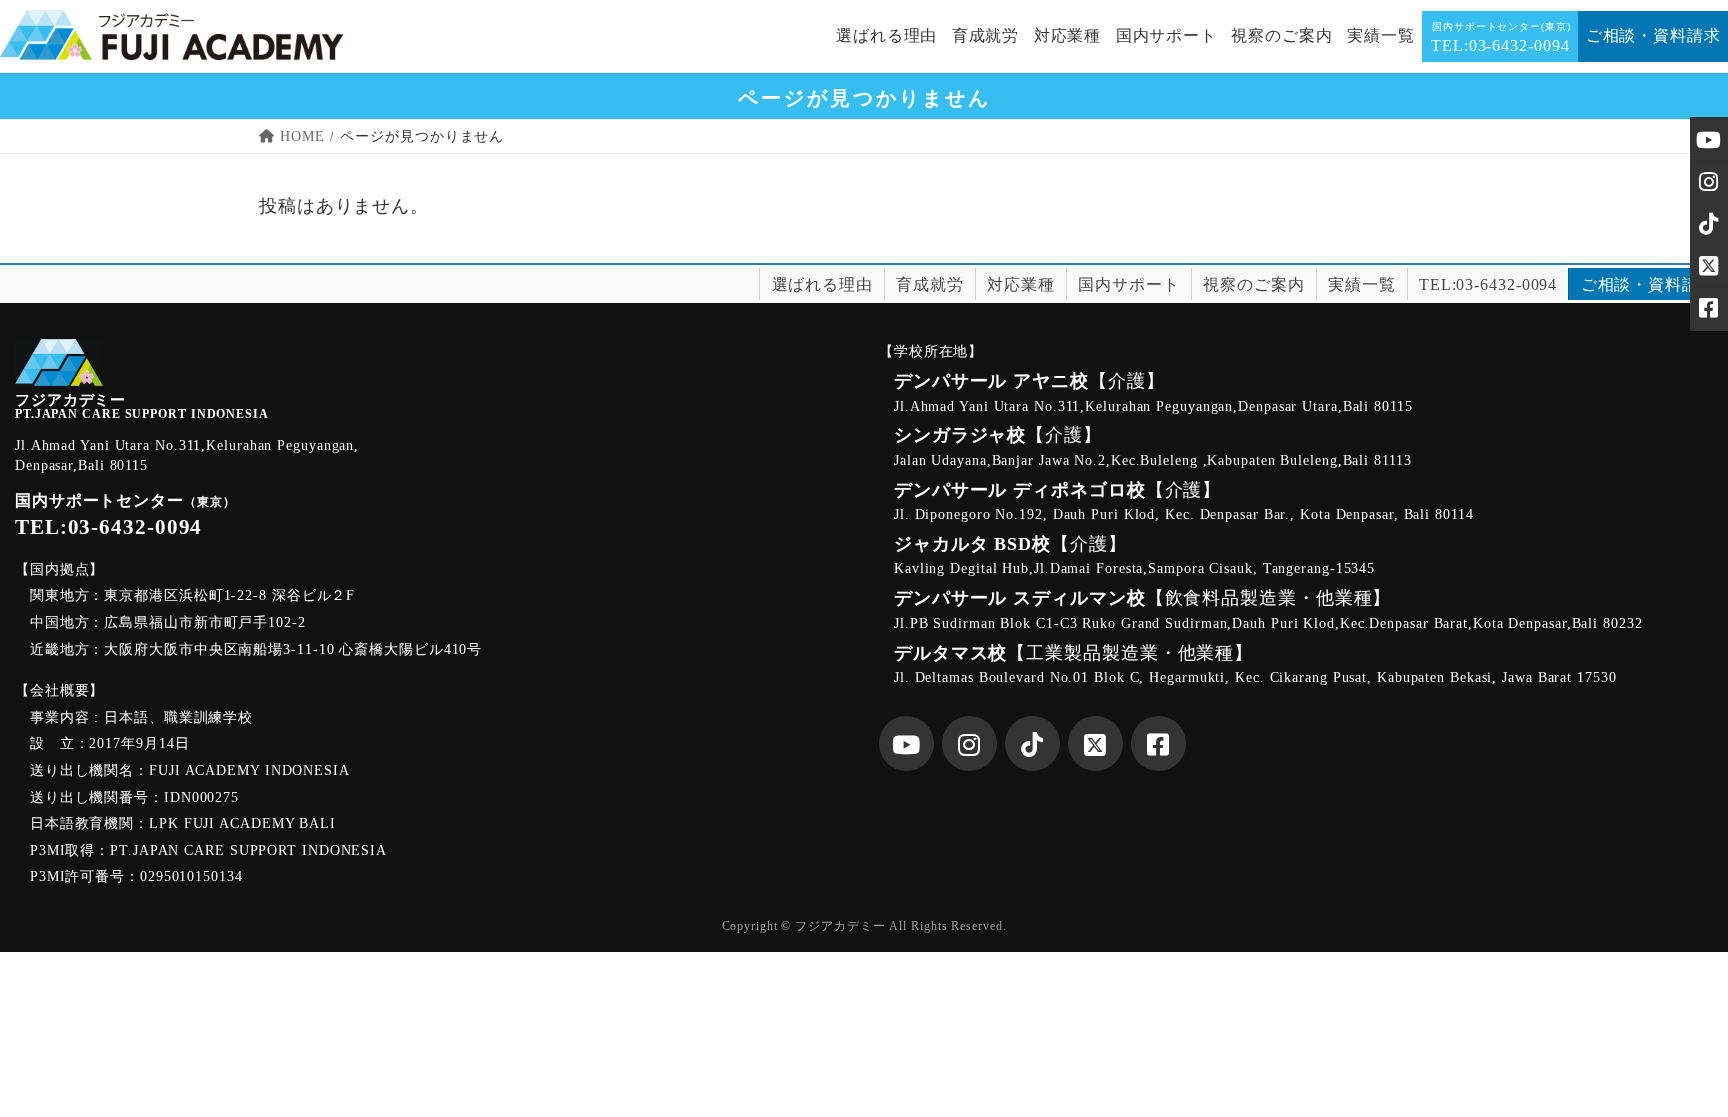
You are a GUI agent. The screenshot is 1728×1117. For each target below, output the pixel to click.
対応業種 (1021, 284)
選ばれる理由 (822, 284)
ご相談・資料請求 (1648, 284)
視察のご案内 (1253, 284)
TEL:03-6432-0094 (1488, 284)
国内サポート (1128, 284)
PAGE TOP (1671, 1068)
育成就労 (930, 284)
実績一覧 (1362, 284)
